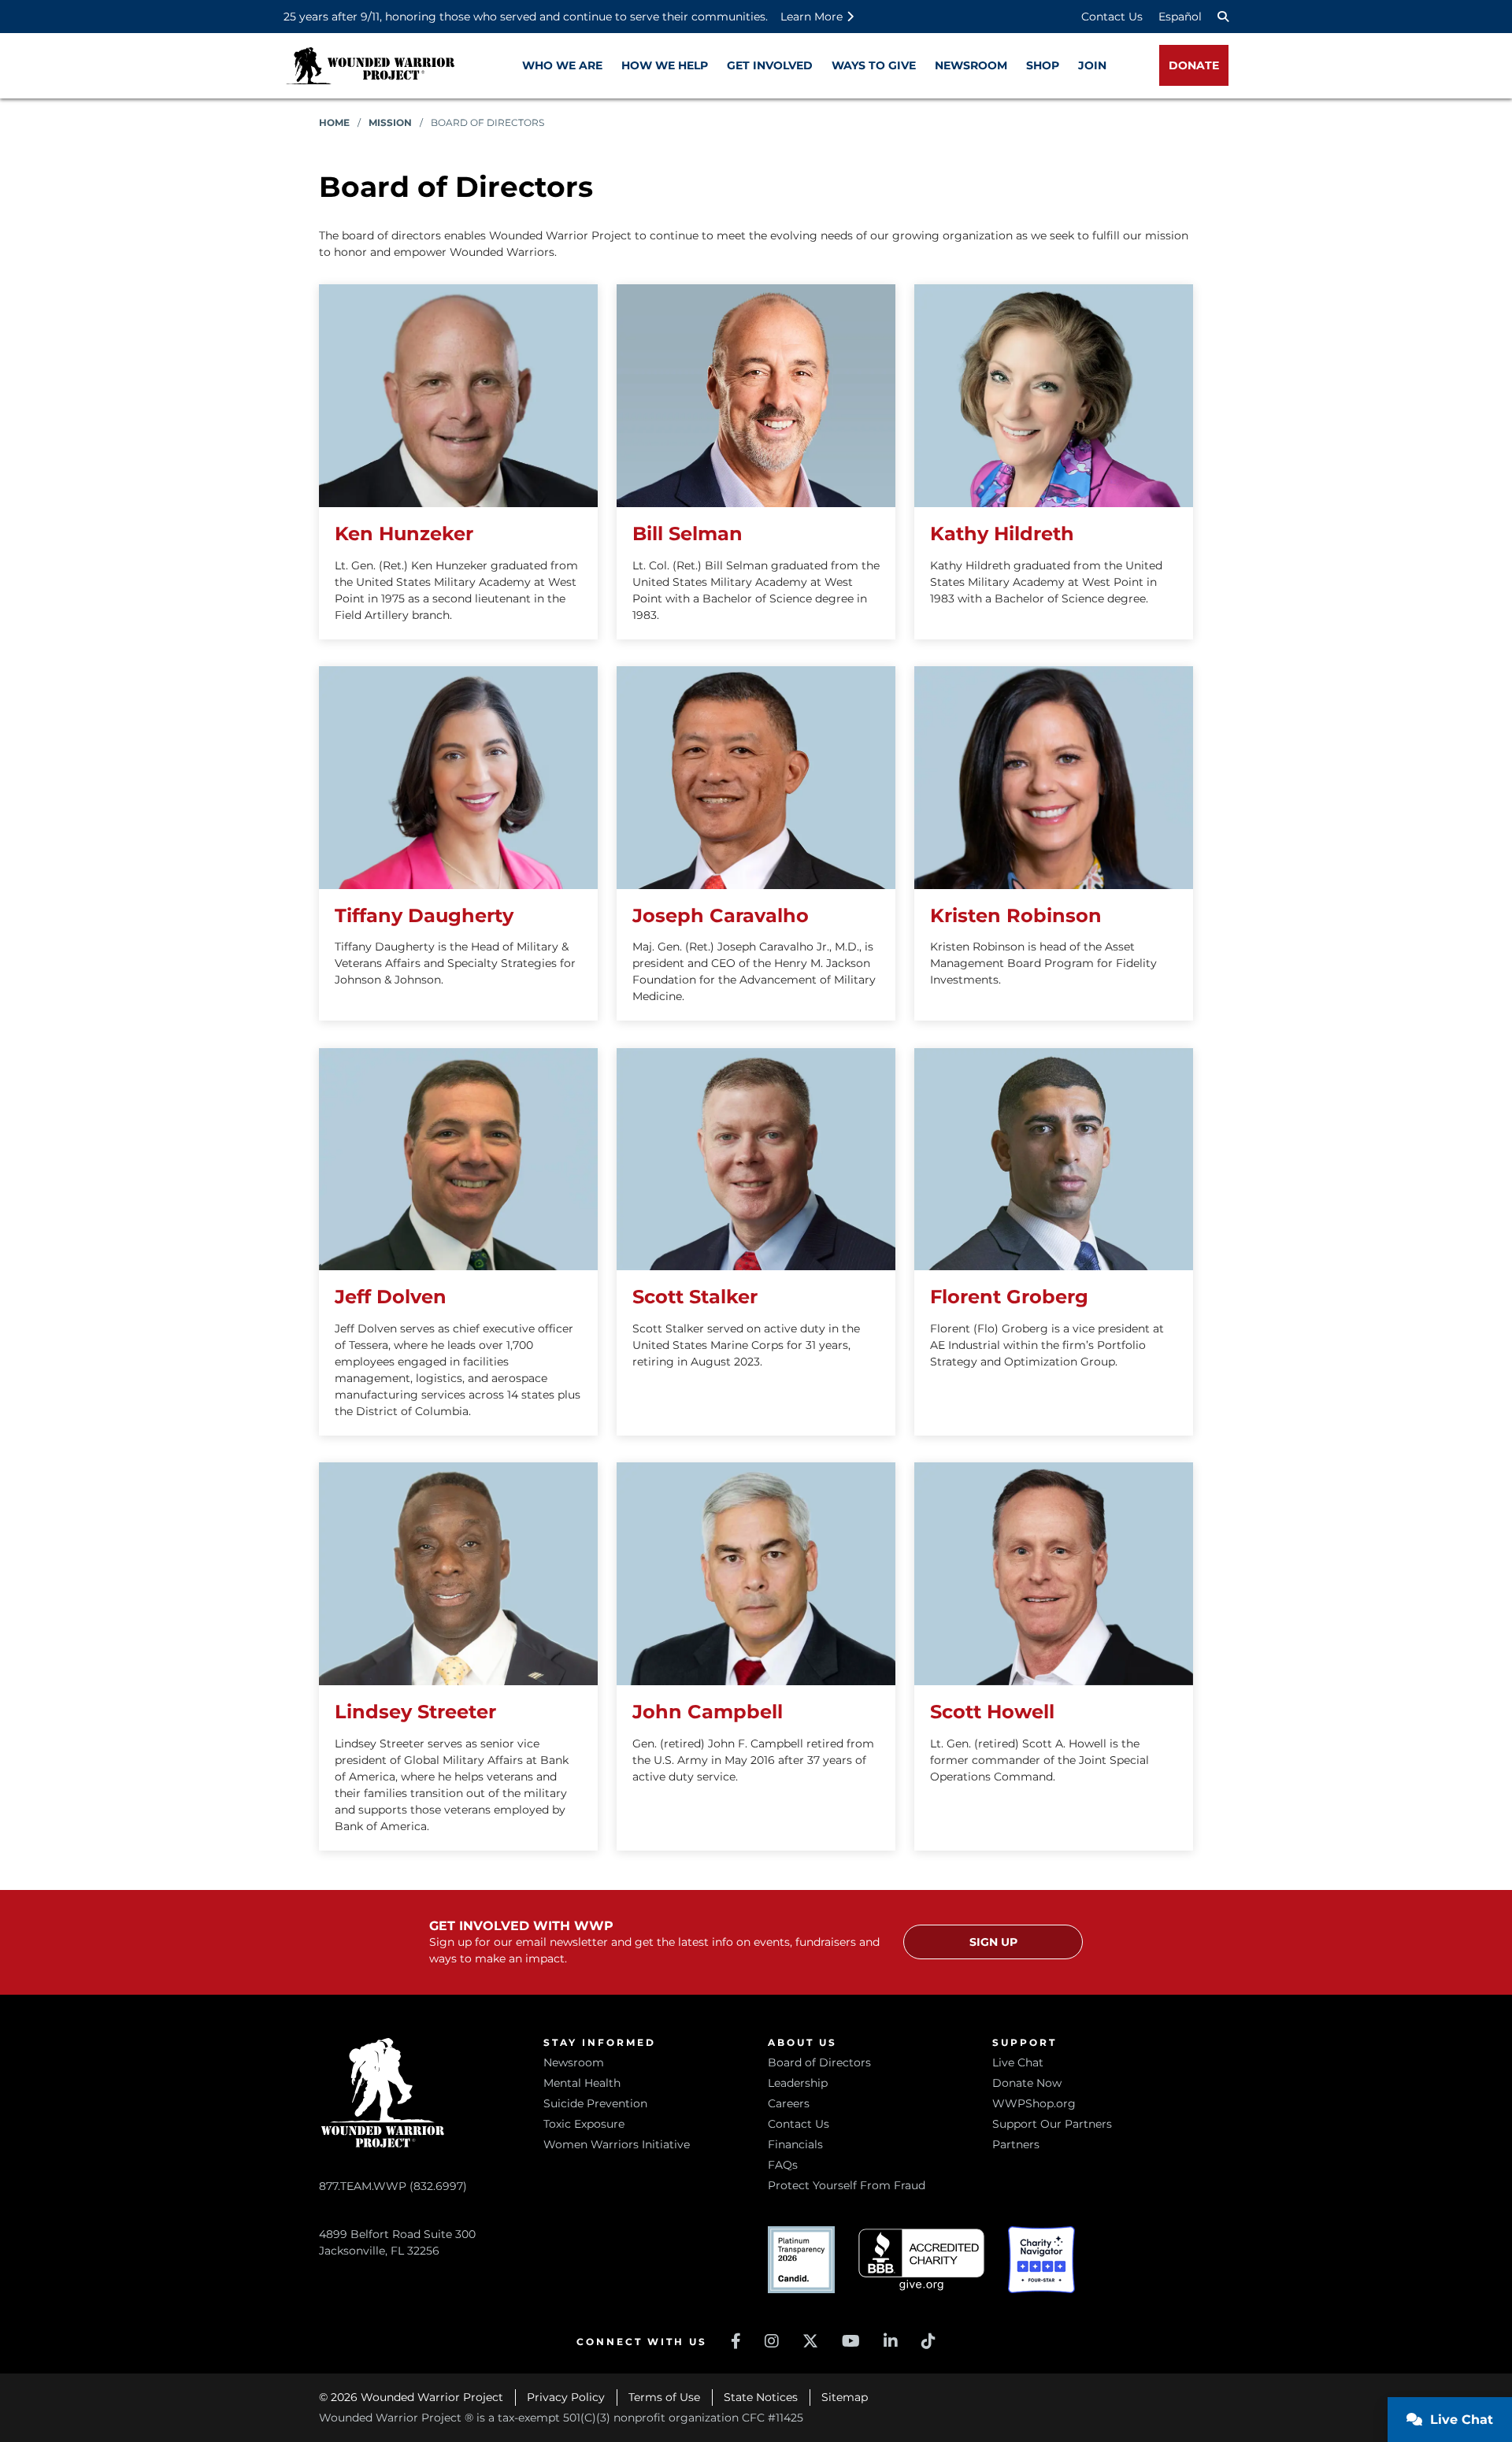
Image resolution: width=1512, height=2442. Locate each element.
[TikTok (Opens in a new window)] (928, 2341)
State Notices (761, 2397)
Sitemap (845, 2397)
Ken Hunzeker (404, 534)
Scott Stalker (695, 1297)
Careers (789, 2103)
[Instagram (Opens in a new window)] (772, 2341)
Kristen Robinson (1016, 915)
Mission (390, 122)
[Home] (370, 66)
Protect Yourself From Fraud (847, 2185)
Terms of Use (664, 2397)
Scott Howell (992, 1712)
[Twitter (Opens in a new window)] (810, 2341)
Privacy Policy (566, 2397)
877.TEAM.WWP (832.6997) (393, 2186)
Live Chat (1018, 2062)
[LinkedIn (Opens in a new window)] (891, 2341)
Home (334, 122)
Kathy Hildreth (1002, 534)
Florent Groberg (1009, 1297)
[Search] (1223, 17)
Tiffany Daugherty (424, 915)
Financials (795, 2144)
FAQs (783, 2165)
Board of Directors (819, 2062)
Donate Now (1027, 2083)
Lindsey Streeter (415, 1712)
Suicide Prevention (595, 2103)
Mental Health (582, 2083)
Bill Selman (687, 534)
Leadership (798, 2083)
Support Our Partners (1052, 2124)
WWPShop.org (1034, 2103)
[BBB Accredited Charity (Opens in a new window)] (921, 2260)
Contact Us (1112, 17)
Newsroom (574, 2062)
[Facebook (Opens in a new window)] (736, 2341)
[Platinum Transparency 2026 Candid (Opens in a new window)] (801, 2260)
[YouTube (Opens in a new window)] (851, 2341)
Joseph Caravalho (721, 915)
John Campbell (708, 1712)
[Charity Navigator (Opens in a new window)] (1041, 2260)
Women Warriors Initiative (617, 2144)
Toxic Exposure (584, 2124)
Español (1180, 17)
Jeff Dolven (391, 1297)
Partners (1016, 2144)
